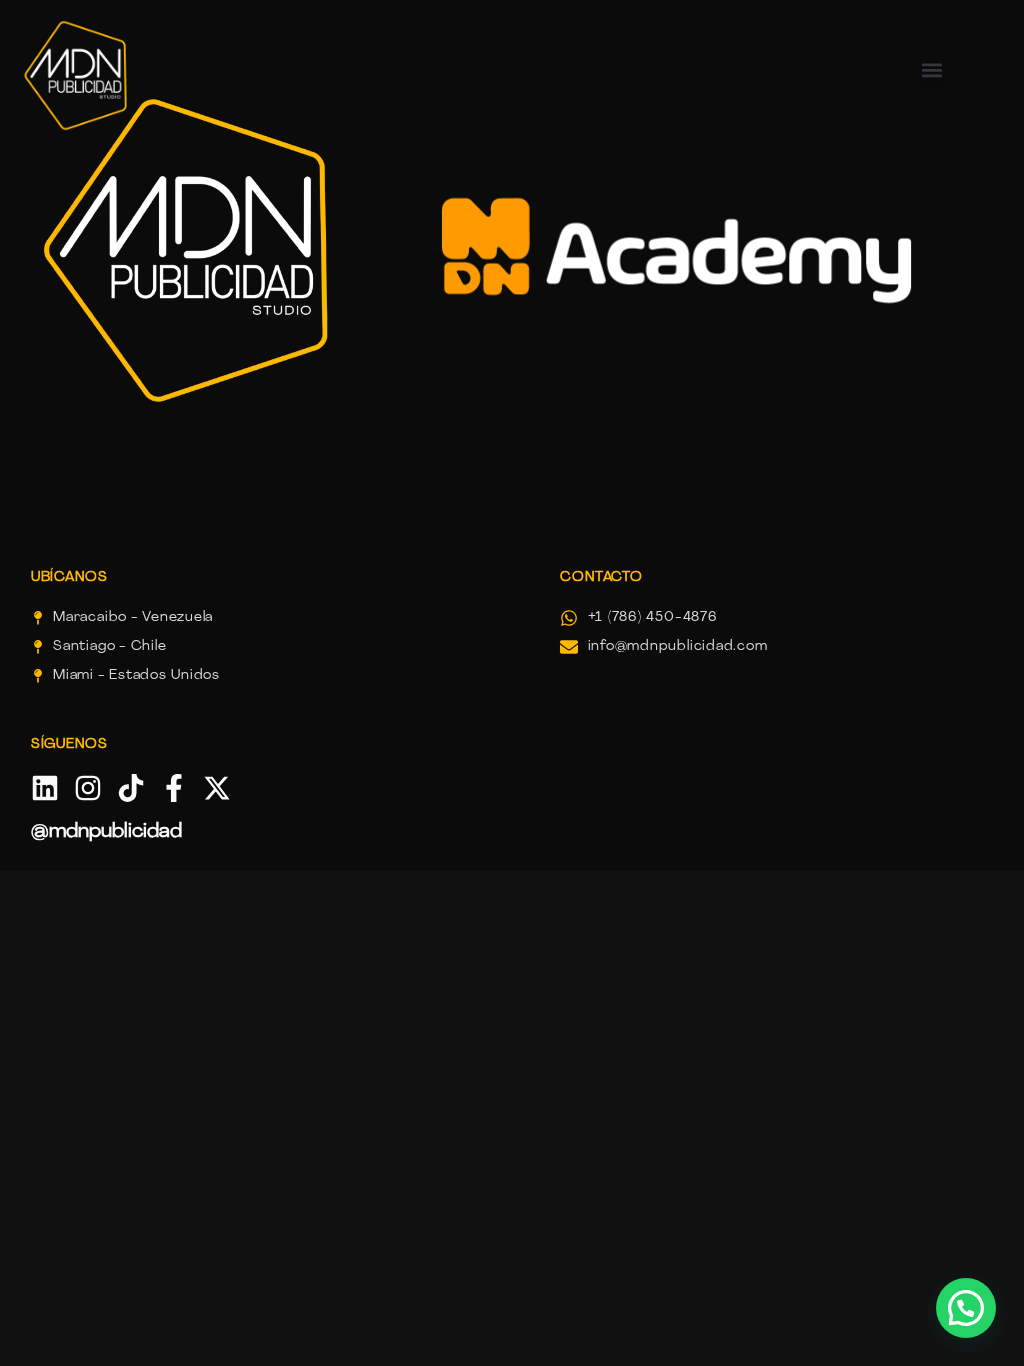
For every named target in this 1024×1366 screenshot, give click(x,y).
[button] (966, 1308)
